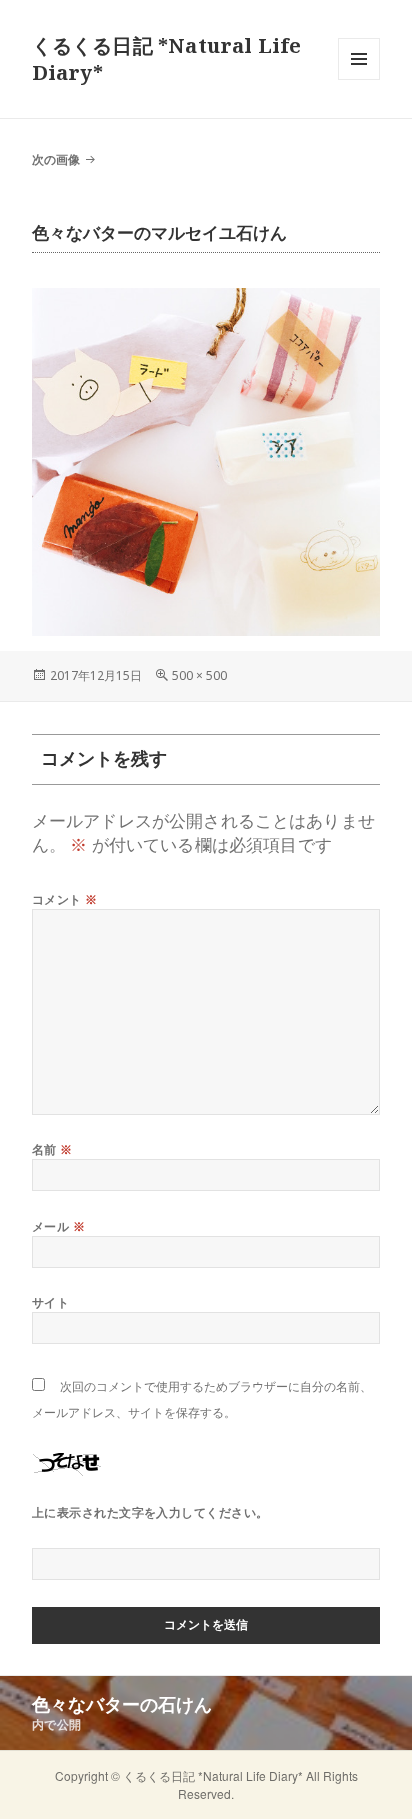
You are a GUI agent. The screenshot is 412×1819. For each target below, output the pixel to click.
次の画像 (56, 159)
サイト (50, 1302)
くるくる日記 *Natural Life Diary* (214, 1775)
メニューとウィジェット (359, 79)
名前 (52, 1149)
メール (58, 1226)
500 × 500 (199, 675)
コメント (65, 899)
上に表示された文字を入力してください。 (150, 1512)
